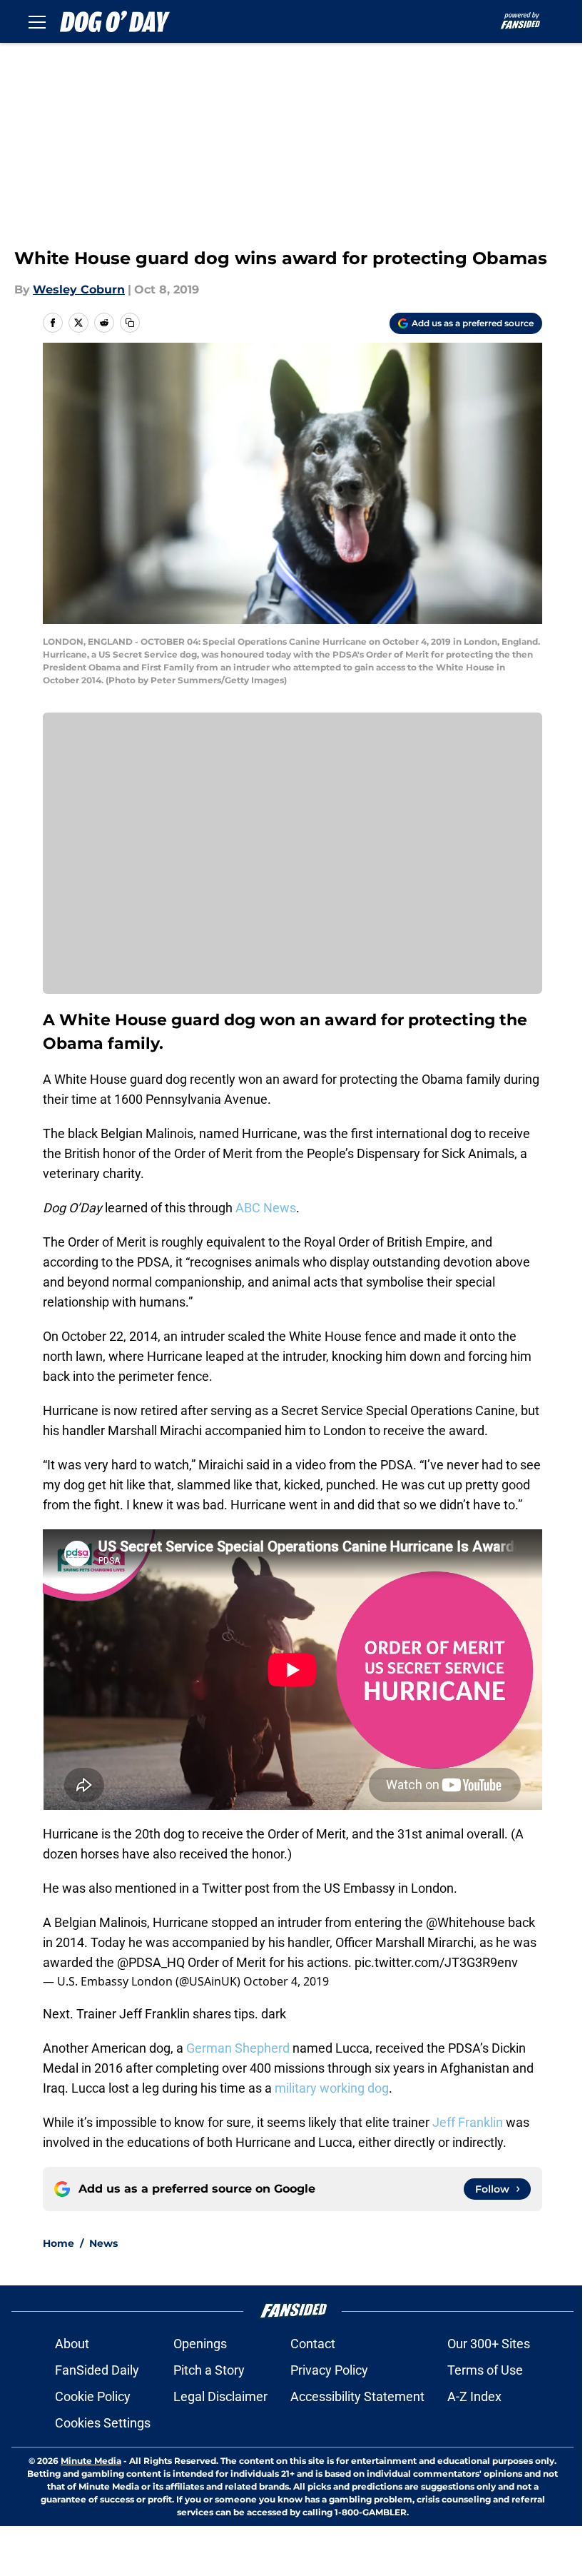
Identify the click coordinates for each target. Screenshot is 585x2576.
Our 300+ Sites (489, 2344)
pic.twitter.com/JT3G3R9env (436, 1962)
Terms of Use (485, 2370)
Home (58, 2243)
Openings (200, 2344)
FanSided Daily (97, 2370)
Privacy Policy (329, 2370)
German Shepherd (238, 2048)
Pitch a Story (209, 2370)
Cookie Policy (93, 2396)
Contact (313, 2344)
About (72, 2344)
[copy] (130, 323)
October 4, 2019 (286, 1981)
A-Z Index (474, 2396)
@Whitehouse (466, 1922)
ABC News (266, 1208)
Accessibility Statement (357, 2396)
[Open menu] (37, 21)
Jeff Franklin (468, 2122)
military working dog (332, 2088)
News (103, 2243)
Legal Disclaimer (220, 2396)
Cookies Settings (103, 2423)
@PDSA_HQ (151, 1962)
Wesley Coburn (79, 290)
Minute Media (91, 2461)
